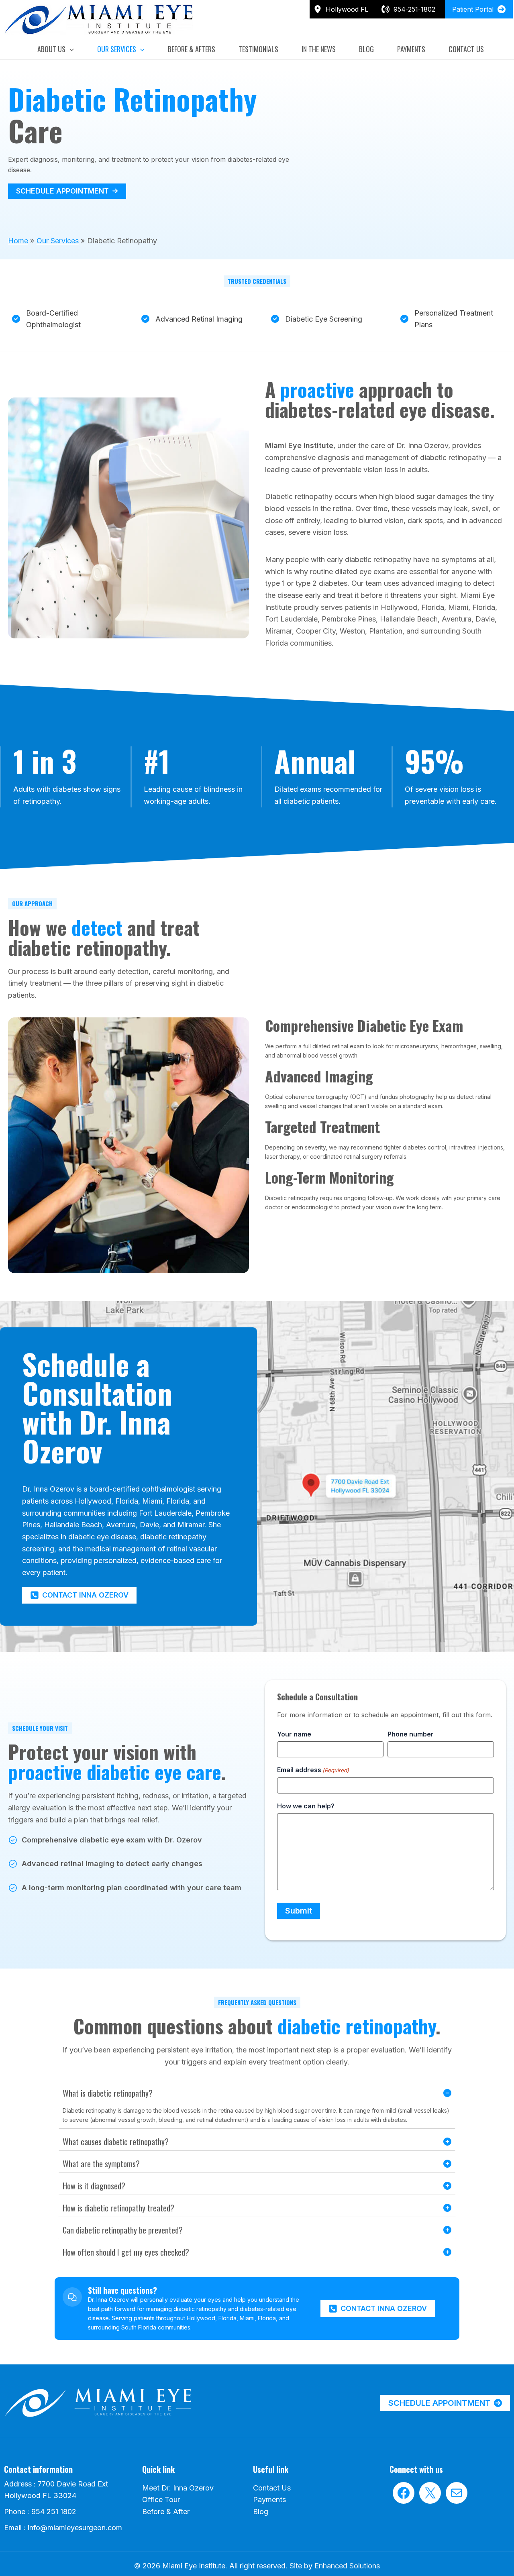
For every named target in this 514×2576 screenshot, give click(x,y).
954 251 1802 (54, 2512)
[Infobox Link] (411, 9)
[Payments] (269, 2500)
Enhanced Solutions (347, 2566)
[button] (70, 49)
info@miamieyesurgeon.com (75, 2528)
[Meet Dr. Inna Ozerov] (178, 2488)
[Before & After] (166, 2512)
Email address (313, 1770)
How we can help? (306, 1806)
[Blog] (261, 2512)
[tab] (257, 2106)
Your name (294, 1734)
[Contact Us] (272, 2488)
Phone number (411, 1734)
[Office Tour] (161, 2500)
